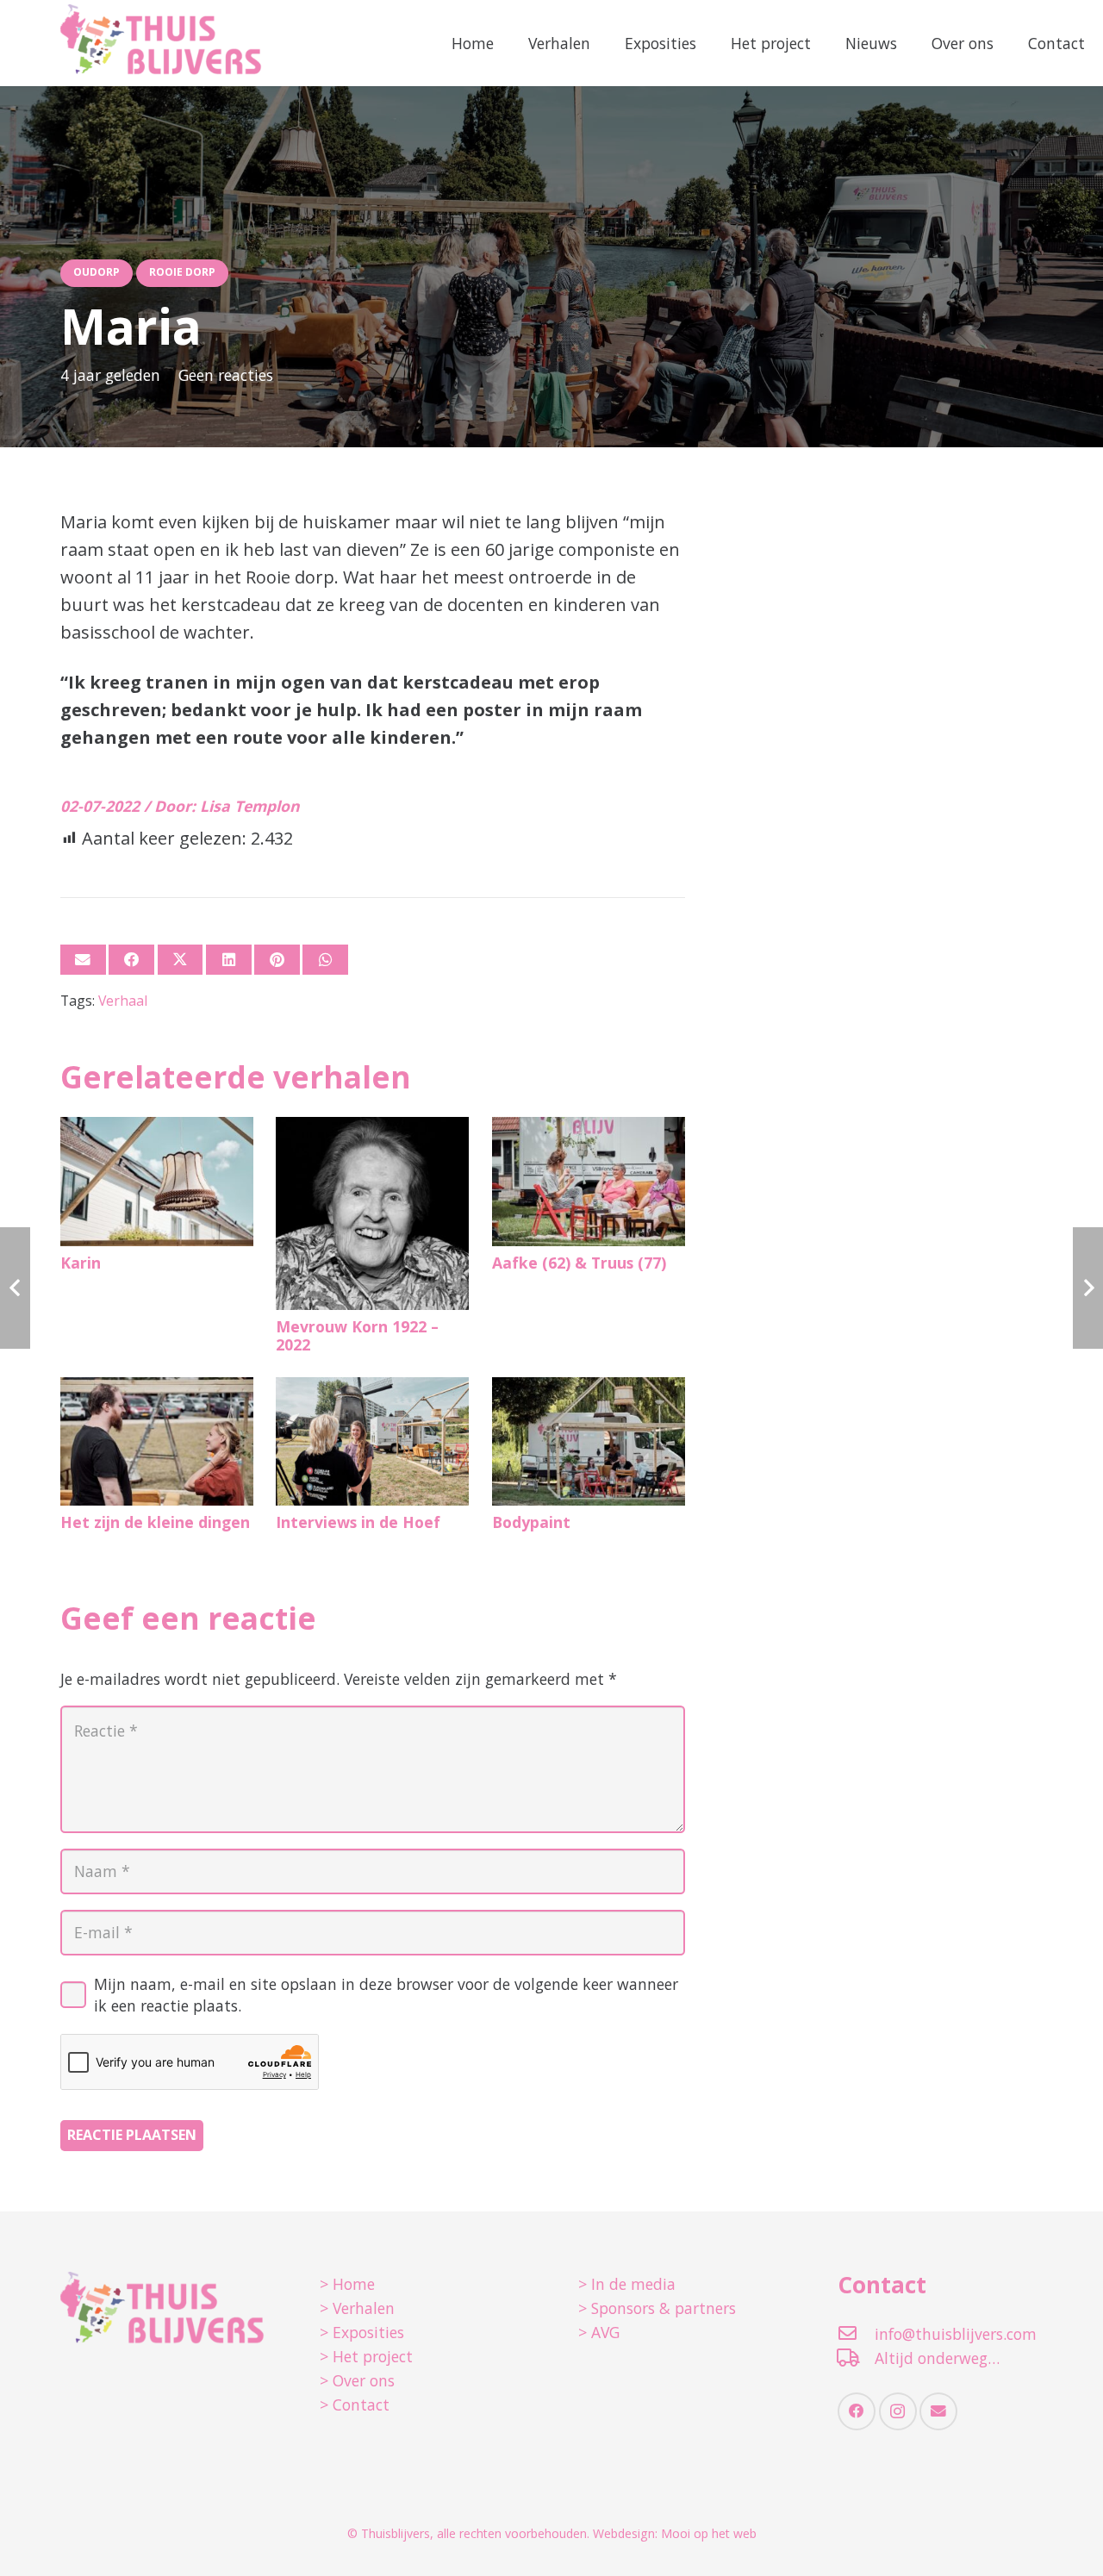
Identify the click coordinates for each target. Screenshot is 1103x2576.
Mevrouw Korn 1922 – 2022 (357, 1335)
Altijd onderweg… (937, 2358)
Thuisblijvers (396, 2533)
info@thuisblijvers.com (956, 2334)
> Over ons (357, 2380)
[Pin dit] (277, 960)
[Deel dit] (131, 960)
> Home (347, 2284)
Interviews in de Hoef (358, 1522)
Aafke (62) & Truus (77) (579, 1263)
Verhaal (123, 1001)
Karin (81, 1263)
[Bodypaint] (589, 1441)
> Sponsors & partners (657, 2308)
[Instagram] (898, 2411)
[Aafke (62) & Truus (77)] (589, 1181)
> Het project (366, 2356)
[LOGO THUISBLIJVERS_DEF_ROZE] (162, 43)
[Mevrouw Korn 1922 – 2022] (372, 1213)
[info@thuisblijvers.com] (856, 2333)
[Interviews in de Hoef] (372, 1441)
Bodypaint (531, 1522)
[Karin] (157, 1181)
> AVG (599, 2332)
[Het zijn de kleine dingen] (157, 1441)
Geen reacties (226, 375)
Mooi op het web (709, 2533)
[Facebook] (857, 2411)
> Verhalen (357, 2308)
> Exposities (362, 2332)
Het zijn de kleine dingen (155, 1522)
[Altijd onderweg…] (856, 2358)
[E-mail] (83, 960)
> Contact (355, 2404)
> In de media (627, 2284)
